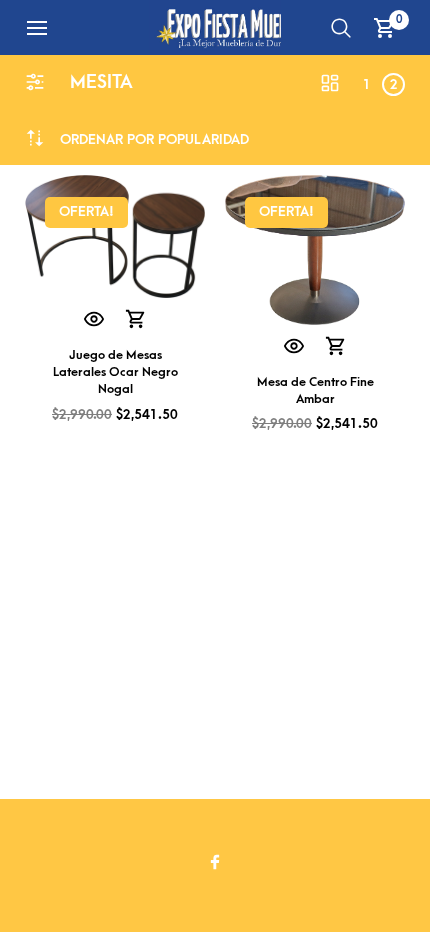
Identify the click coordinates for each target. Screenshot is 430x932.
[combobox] (154, 139)
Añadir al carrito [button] (136, 320)
